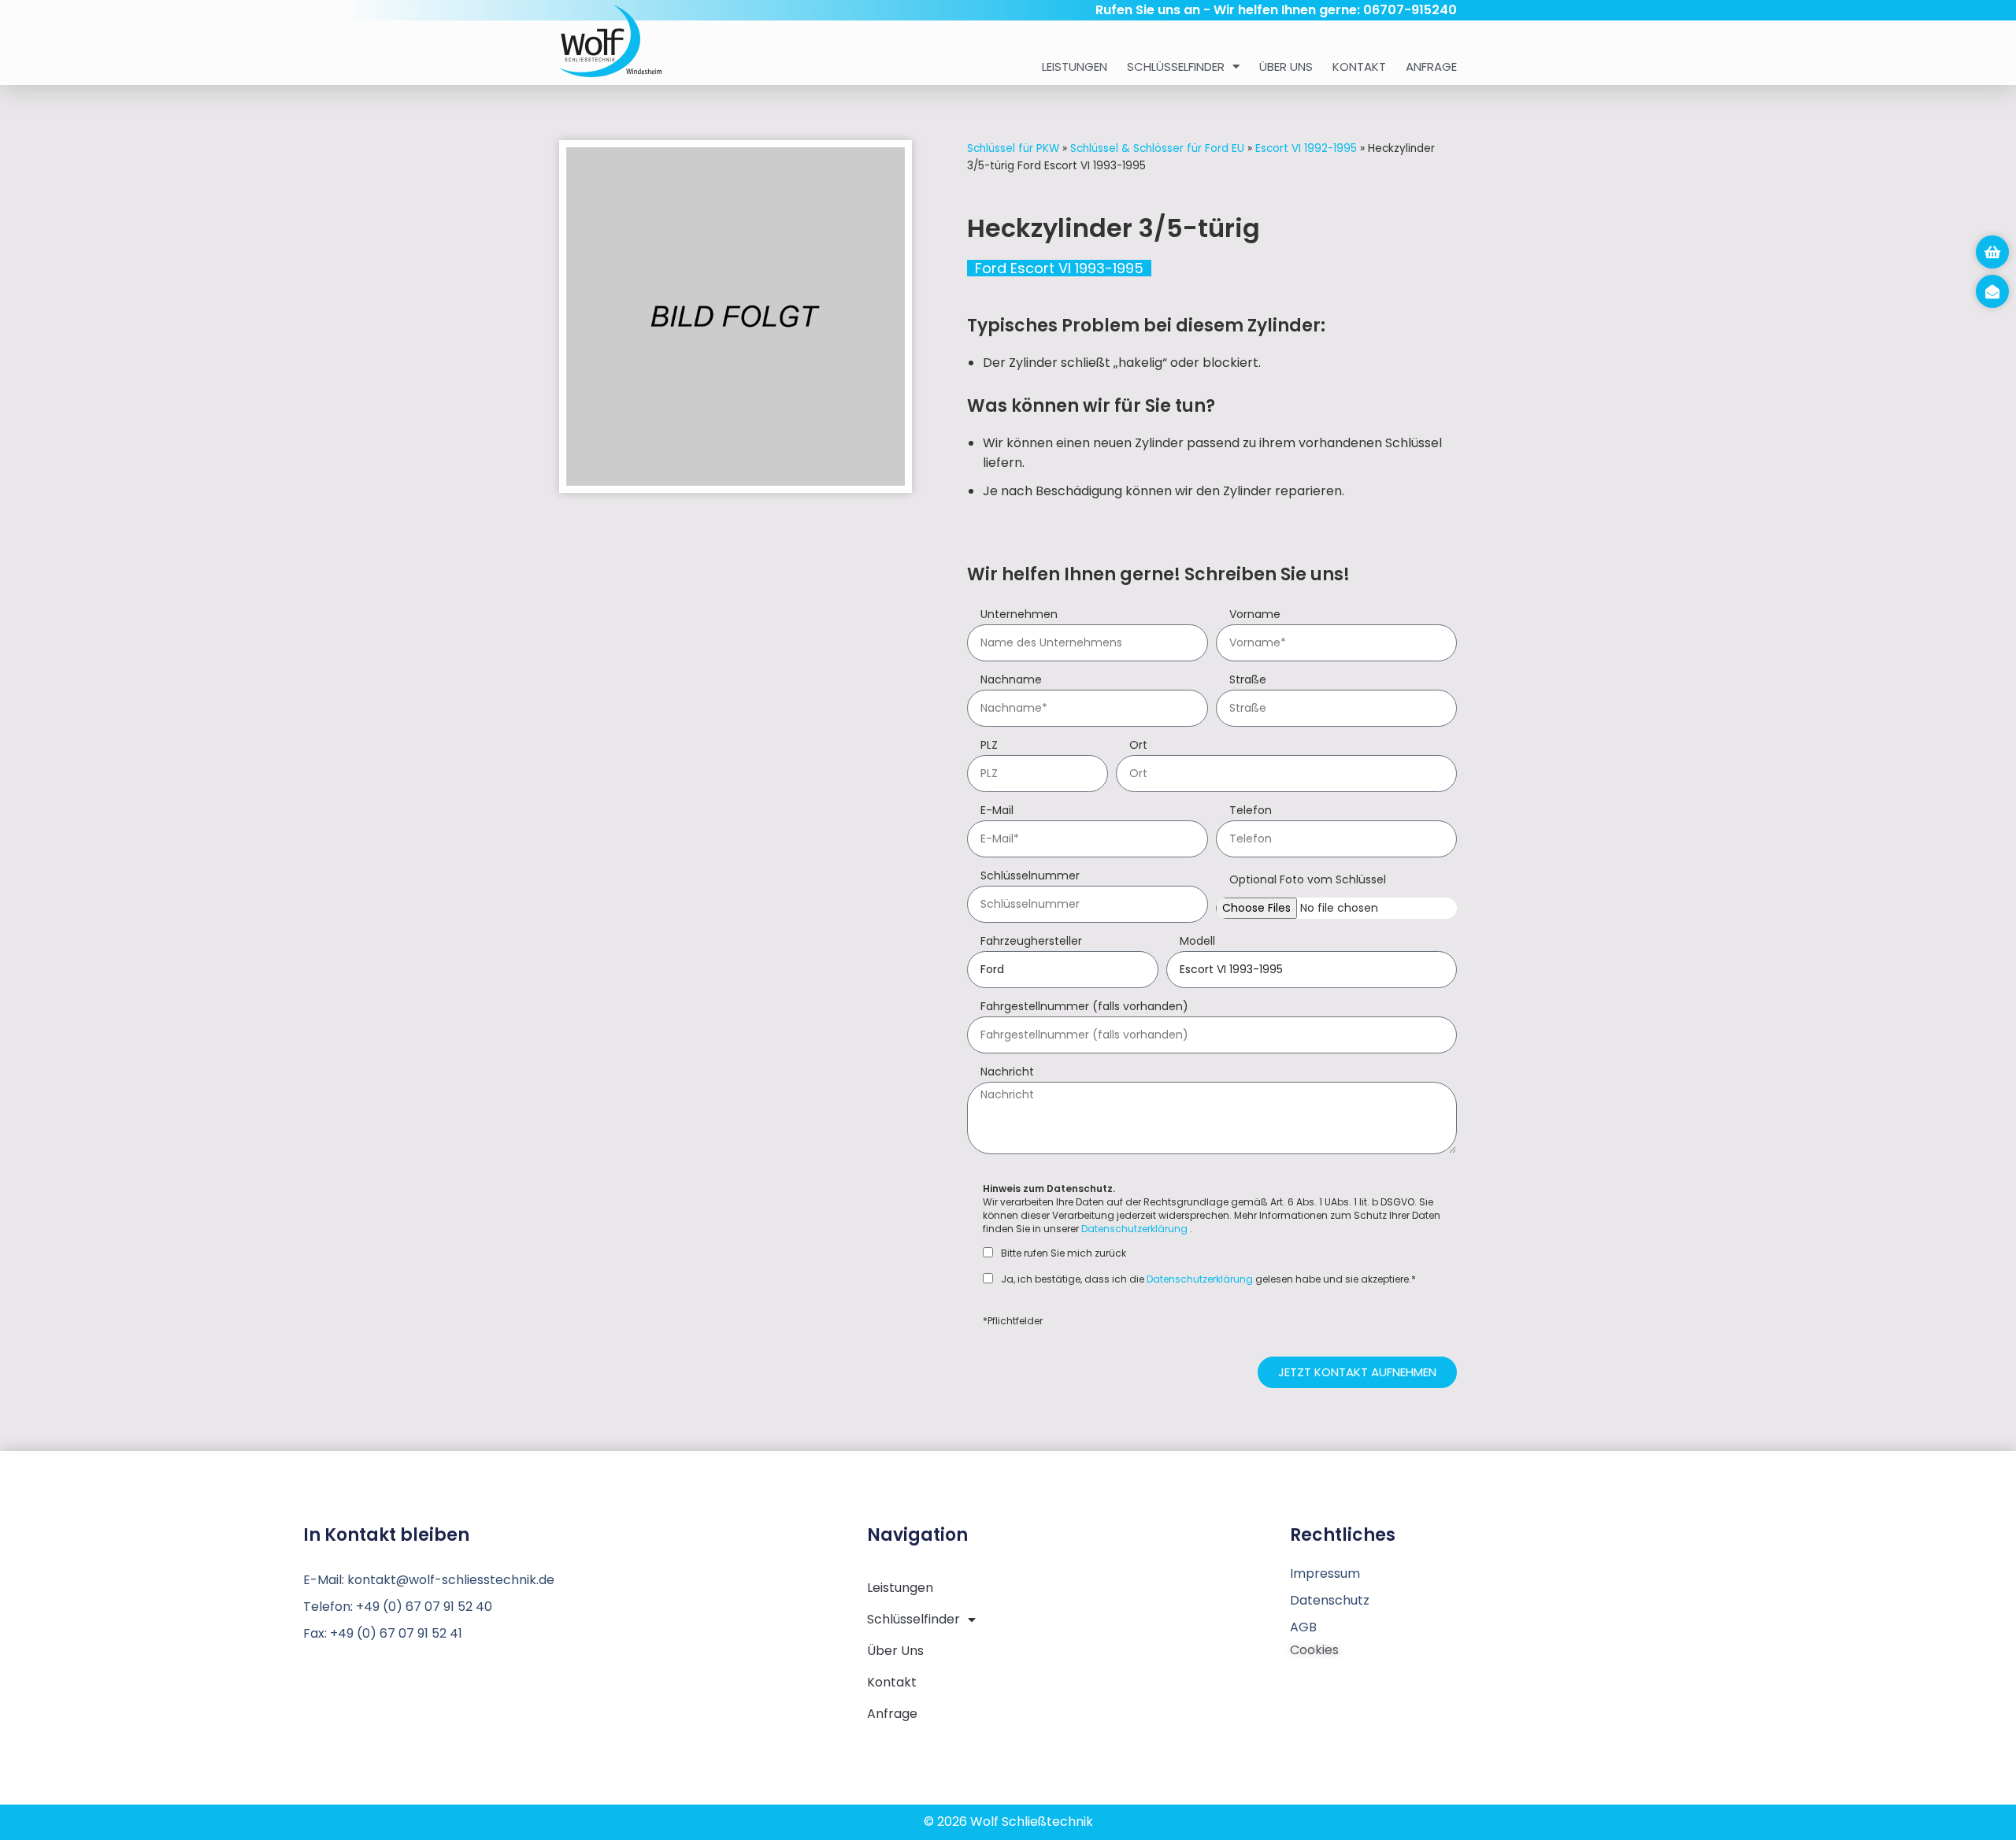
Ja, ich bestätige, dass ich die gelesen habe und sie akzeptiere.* (1208, 1279)
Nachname (1011, 681)
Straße (1248, 681)
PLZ (989, 746)
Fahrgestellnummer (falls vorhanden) (1084, 1007)
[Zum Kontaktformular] (1992, 291)
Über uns (1286, 67)
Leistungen (1075, 67)
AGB (1303, 1627)
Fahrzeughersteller (1031, 942)
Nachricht (1007, 1073)
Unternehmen (1019, 615)
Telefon (1251, 811)
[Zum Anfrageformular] (1992, 252)
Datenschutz (1330, 1600)
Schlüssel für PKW (1013, 148)
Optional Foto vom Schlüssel (1308, 881)
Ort (1138, 746)
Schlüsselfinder (1176, 67)
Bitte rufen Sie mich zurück (1064, 1253)
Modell (1197, 942)
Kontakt (1359, 67)
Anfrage (1431, 67)
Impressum (1325, 1573)
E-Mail (997, 811)
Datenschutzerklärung (1134, 1229)
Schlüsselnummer (1030, 877)
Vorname (1255, 615)
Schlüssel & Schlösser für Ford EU (1157, 148)
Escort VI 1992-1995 (1306, 148)
